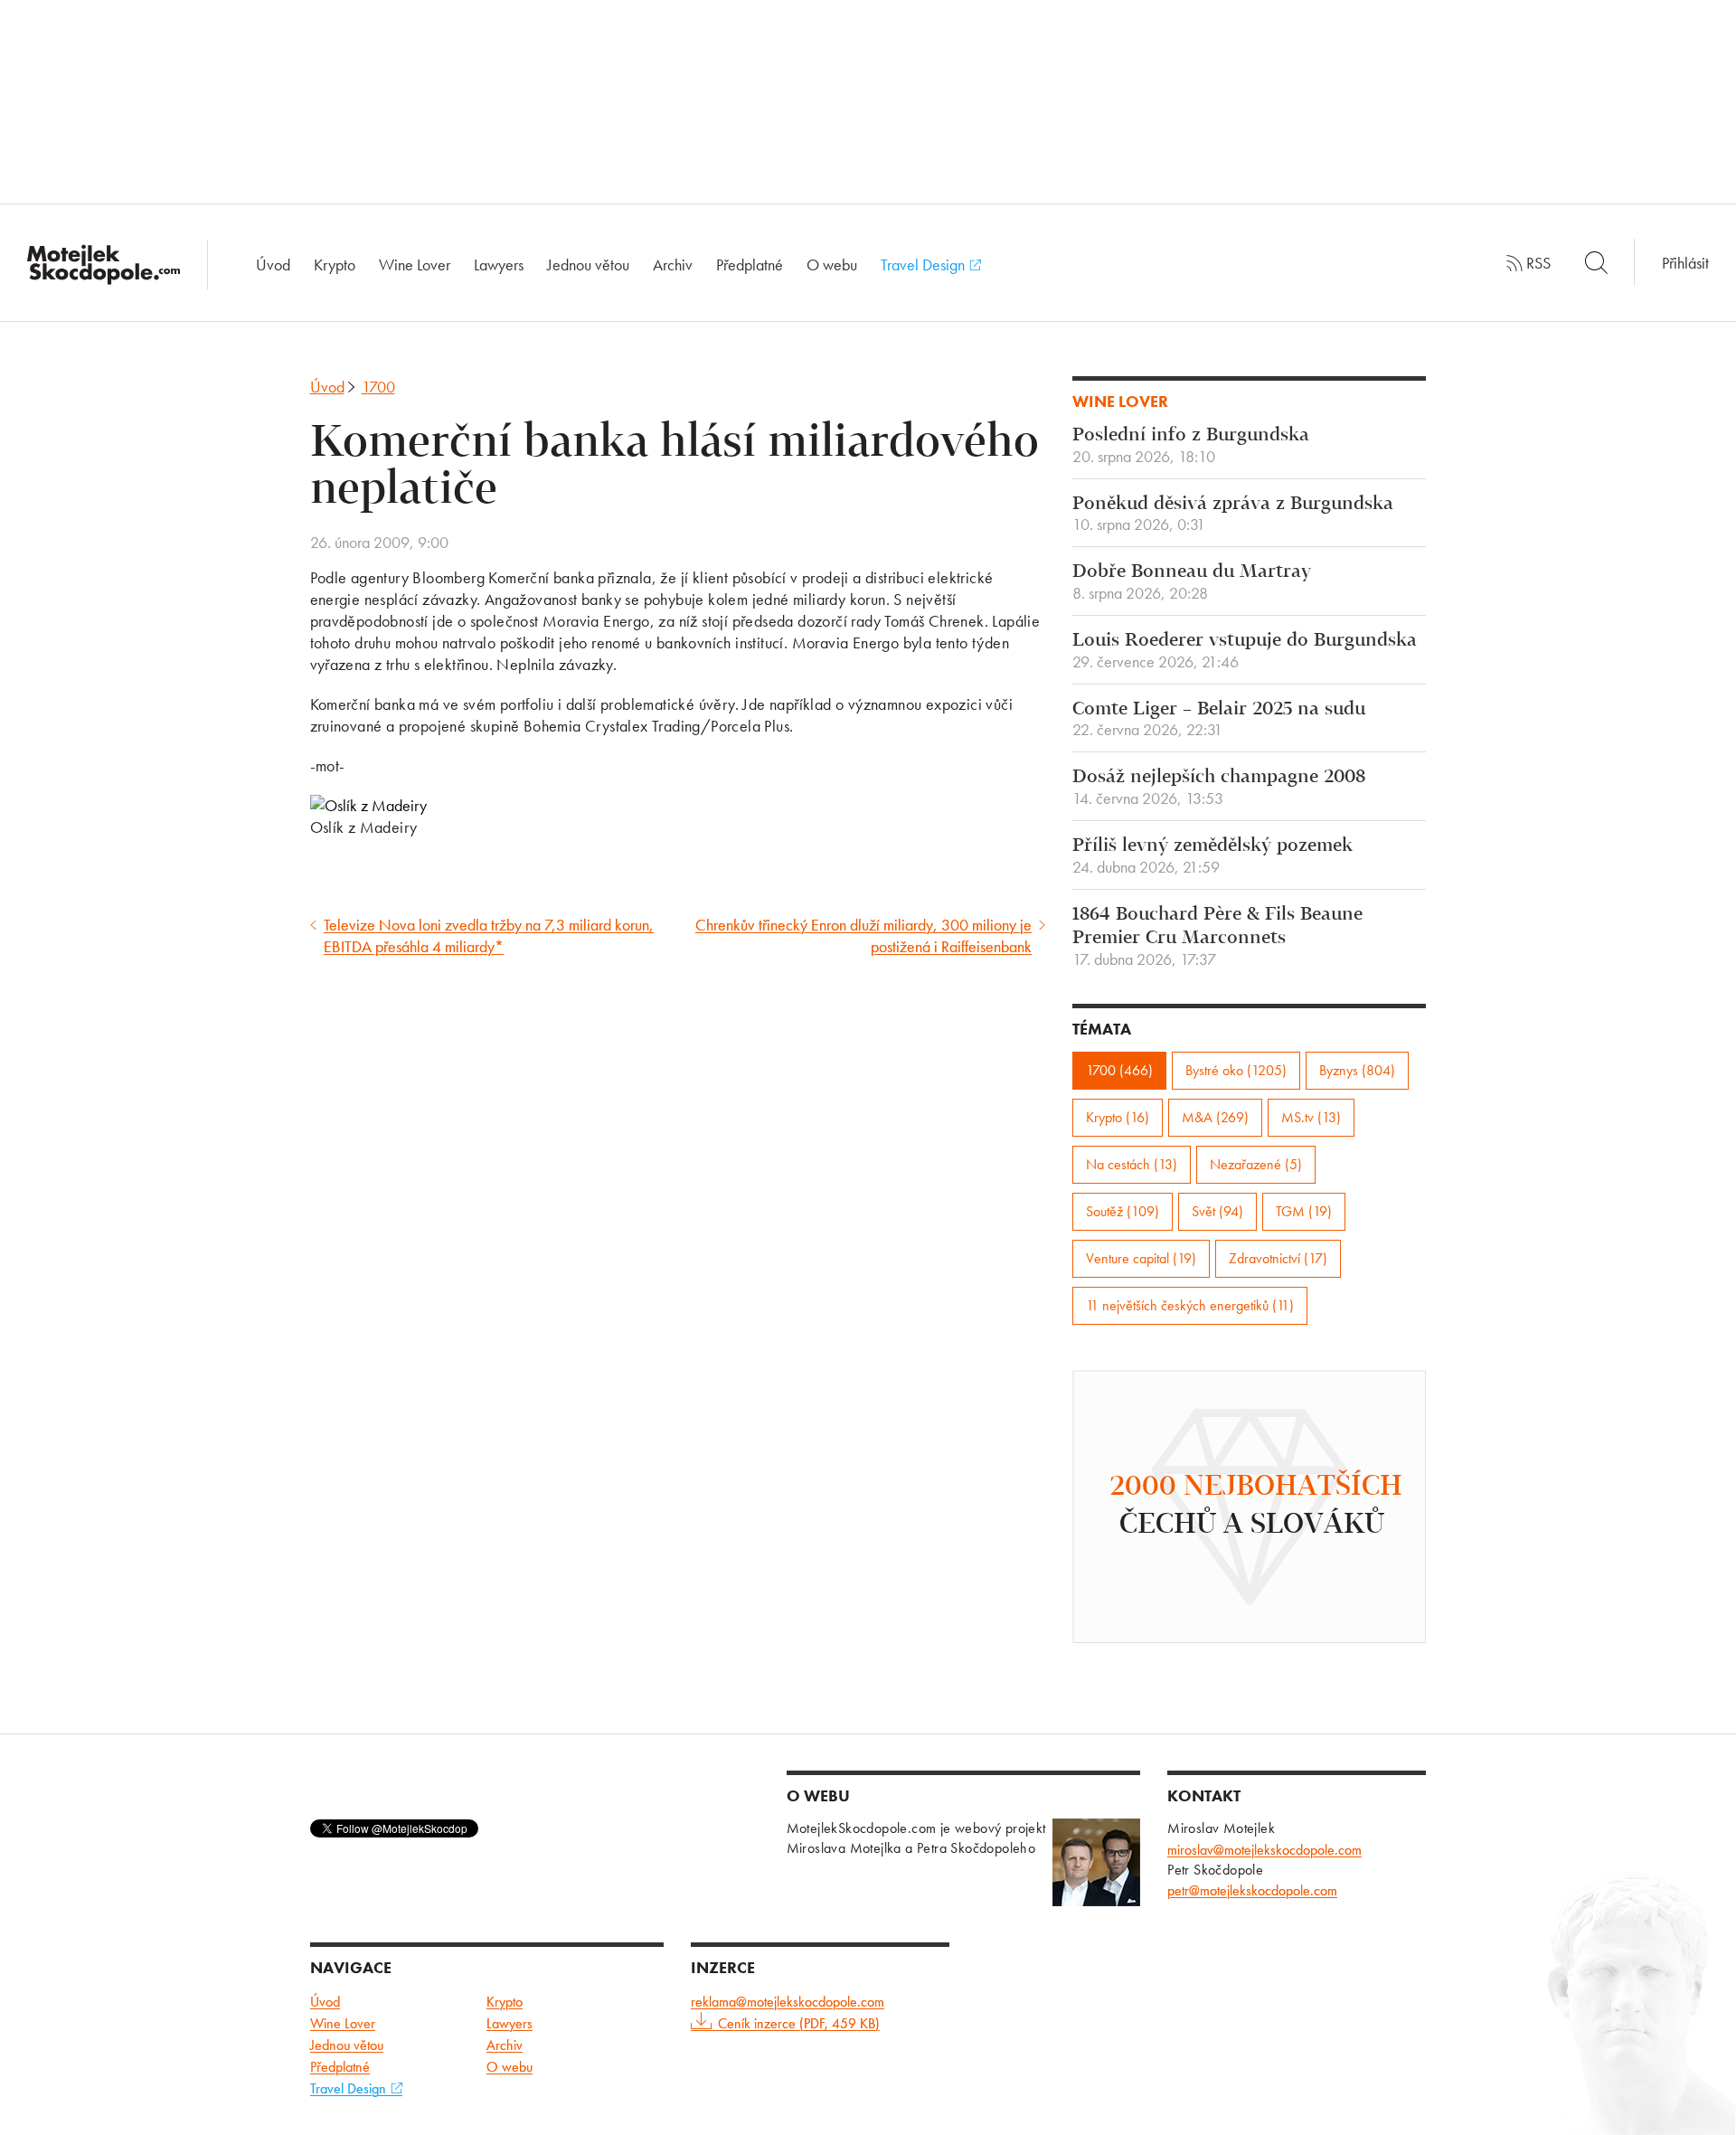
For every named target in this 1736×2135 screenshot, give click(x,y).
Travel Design (925, 265)
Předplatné (750, 265)
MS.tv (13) (1311, 1117)
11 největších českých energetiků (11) (1190, 1305)
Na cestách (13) (1132, 1164)
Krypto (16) (1118, 1117)
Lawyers (499, 265)
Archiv (673, 265)
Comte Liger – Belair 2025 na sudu (1219, 720)
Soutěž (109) (1123, 1211)
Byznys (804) (1357, 1070)
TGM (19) (1304, 1211)
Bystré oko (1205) (1236, 1070)
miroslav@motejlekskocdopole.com (1264, 1850)
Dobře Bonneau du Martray (1192, 582)
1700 (378, 387)
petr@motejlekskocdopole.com (1252, 1890)
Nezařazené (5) (1256, 1164)
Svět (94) (1217, 1211)
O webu (832, 265)
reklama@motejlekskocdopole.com (788, 2002)
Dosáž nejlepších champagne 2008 (1219, 788)
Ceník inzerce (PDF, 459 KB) (799, 2023)
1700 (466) (1119, 1070)
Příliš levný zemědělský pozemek (1212, 856)
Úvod (273, 265)
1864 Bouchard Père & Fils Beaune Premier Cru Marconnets (1217, 937)
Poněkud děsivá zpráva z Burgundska (1233, 515)
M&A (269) (1215, 1117)
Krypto (335, 265)
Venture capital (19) (1141, 1258)
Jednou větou (588, 265)
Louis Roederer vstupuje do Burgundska (1245, 651)
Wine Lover (415, 265)
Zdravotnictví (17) (1278, 1258)
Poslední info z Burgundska (1191, 446)
